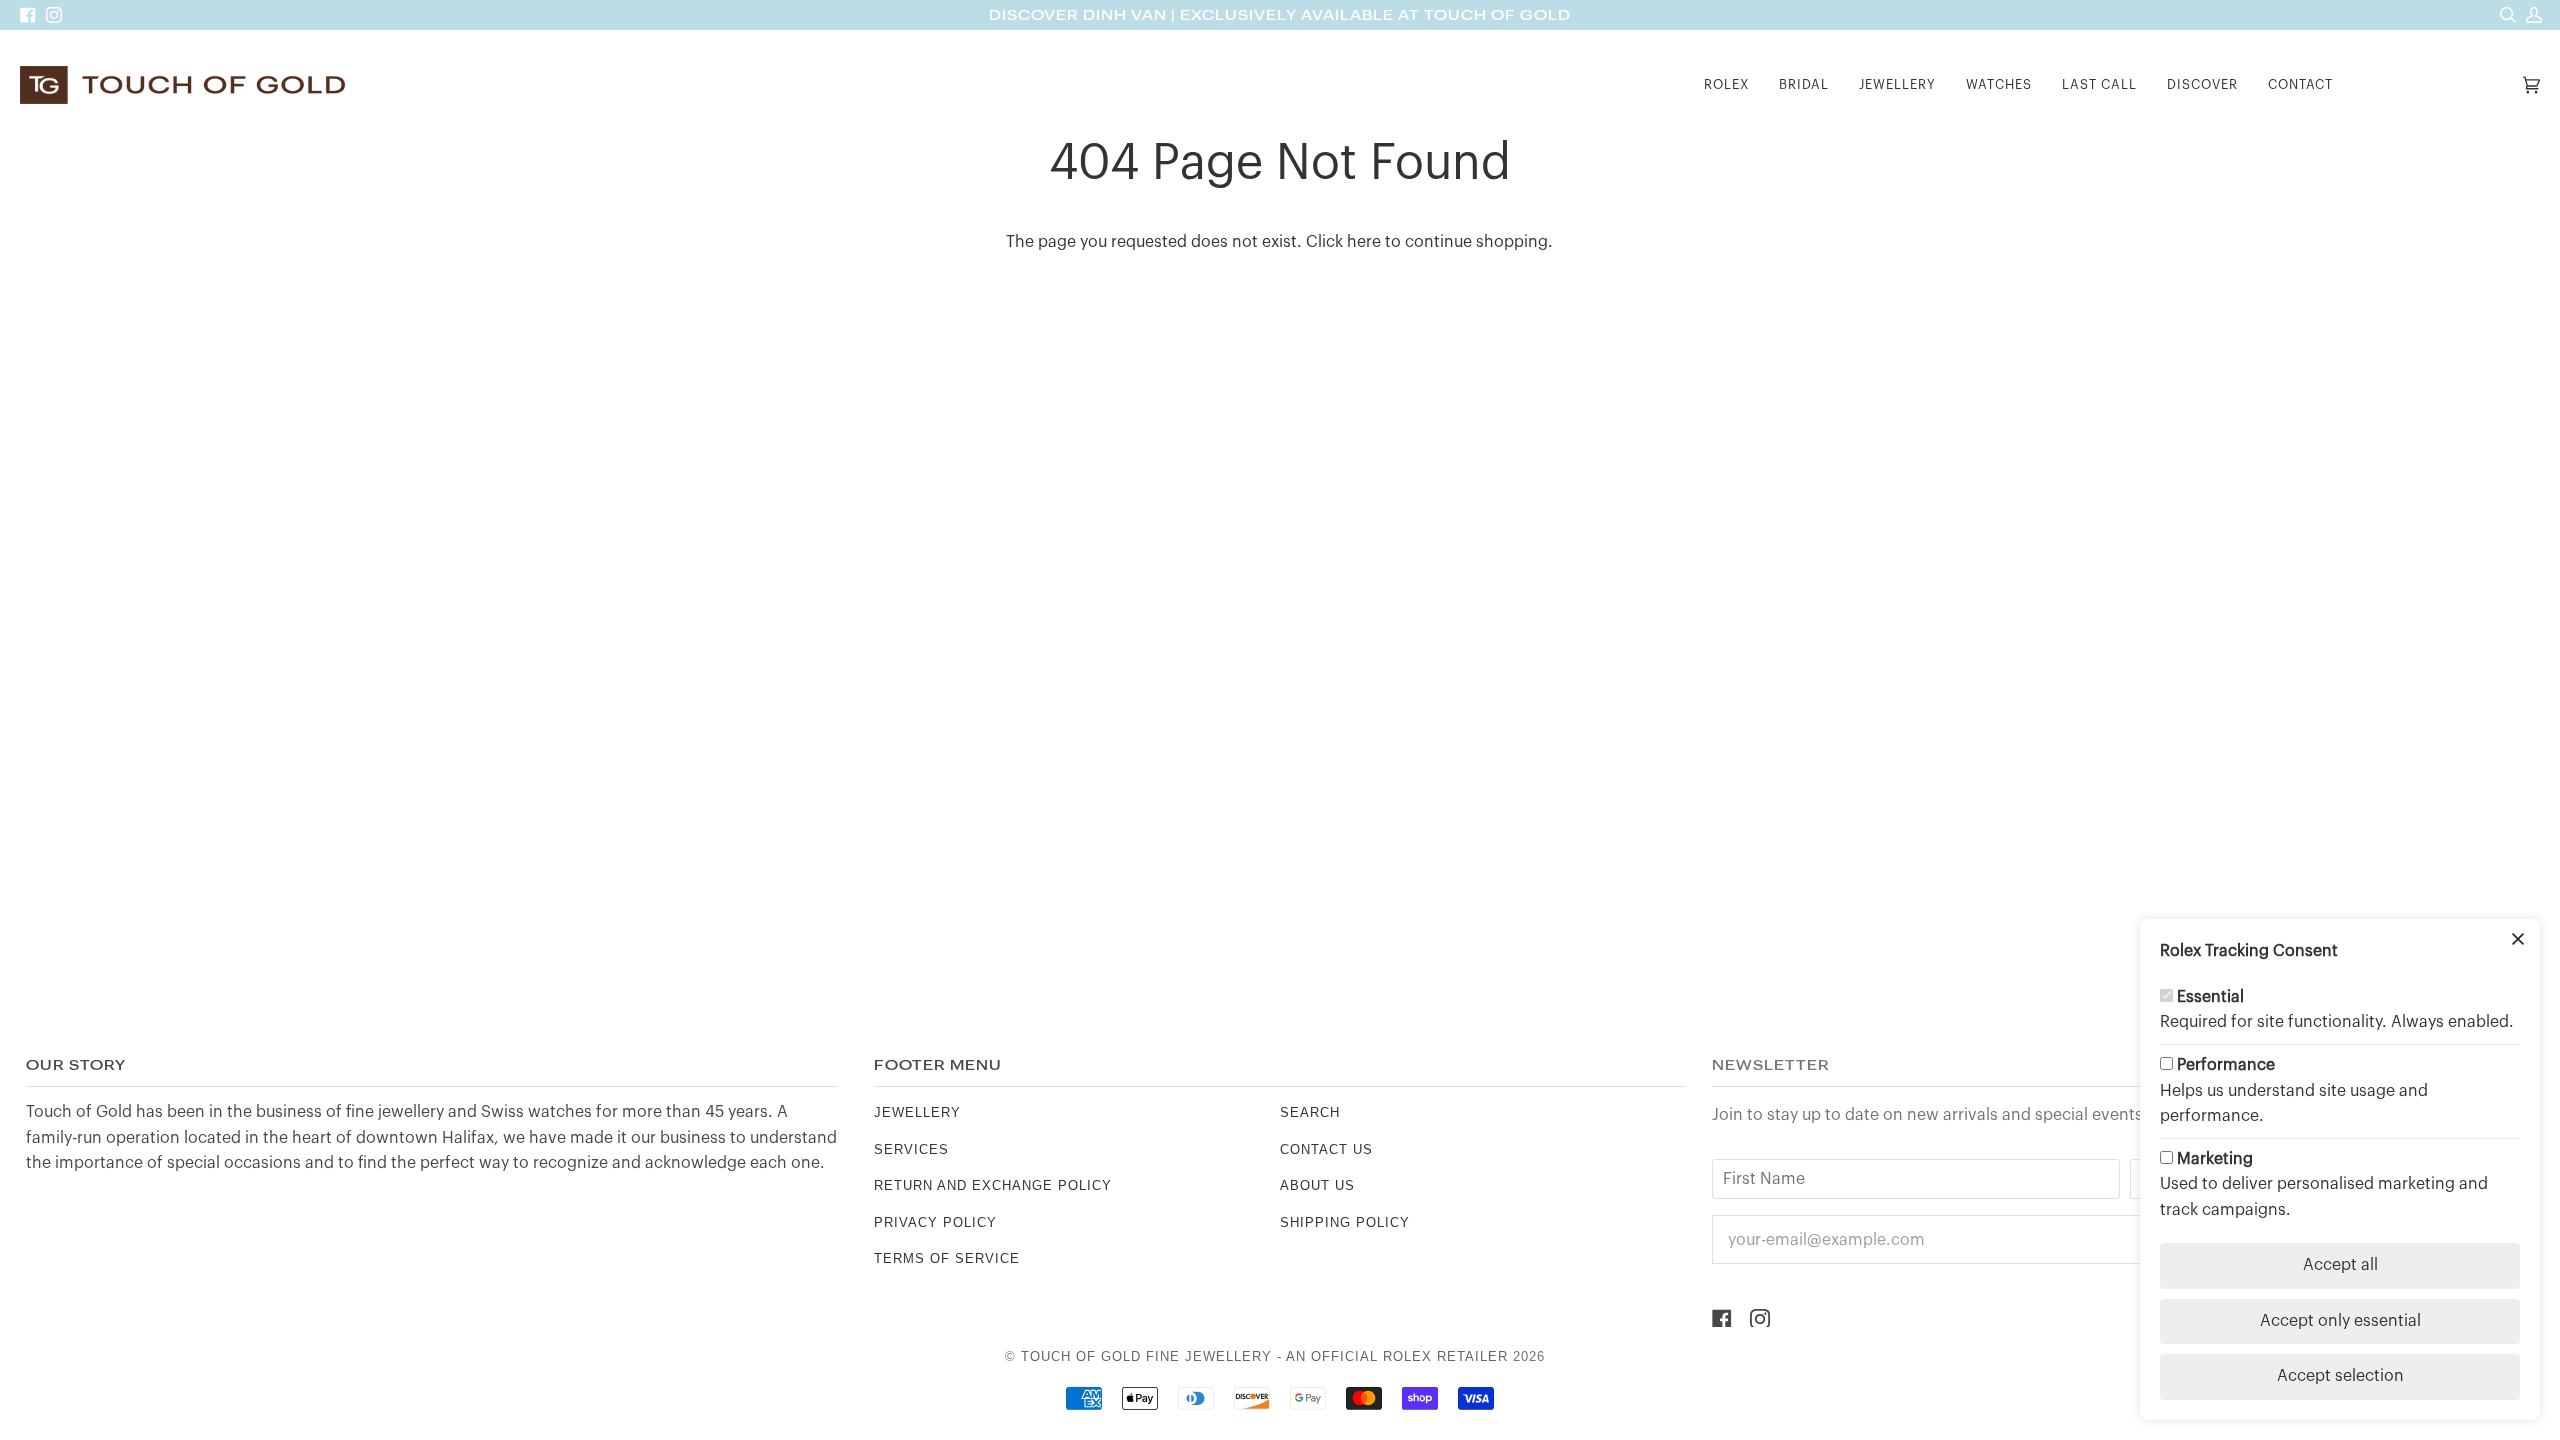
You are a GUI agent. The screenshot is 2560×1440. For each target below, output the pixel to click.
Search (1310, 1112)
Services (911, 1149)
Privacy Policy (935, 1222)
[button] (1726, 85)
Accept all (2340, 1265)
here (1364, 242)
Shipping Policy (1345, 1222)
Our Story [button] (76, 1065)
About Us (1317, 1185)
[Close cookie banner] (2518, 941)
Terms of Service (947, 1258)
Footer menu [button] (938, 1065)
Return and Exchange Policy (993, 1185)
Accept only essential (2340, 1321)
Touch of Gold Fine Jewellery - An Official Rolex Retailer (1264, 1356)
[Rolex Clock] (2433, 85)
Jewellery (917, 1112)
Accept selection (2340, 1376)
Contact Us (1326, 1149)
